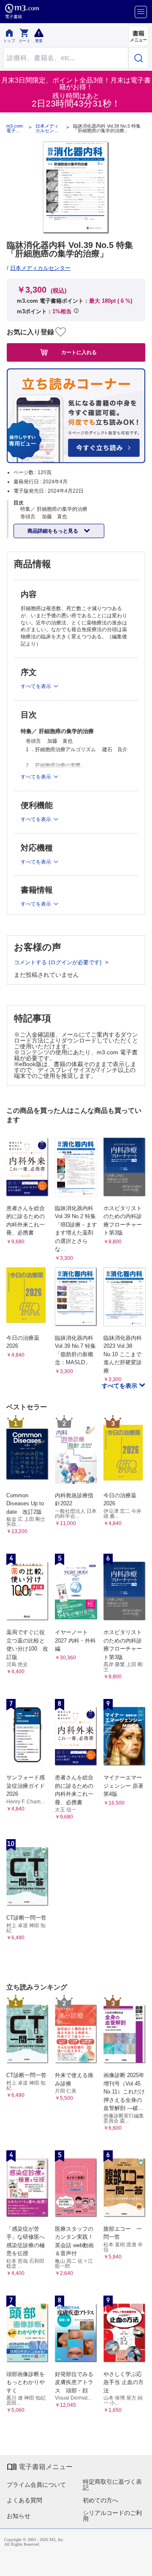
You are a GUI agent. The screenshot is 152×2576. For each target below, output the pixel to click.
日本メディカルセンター (47, 128)
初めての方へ (100, 2500)
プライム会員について (36, 2485)
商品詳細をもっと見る (53, 531)
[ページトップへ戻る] (140, 2564)
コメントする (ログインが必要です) (58, 962)
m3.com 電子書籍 (15, 128)
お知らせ (19, 2516)
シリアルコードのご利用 (112, 2516)
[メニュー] (141, 12)
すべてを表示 (120, 1386)
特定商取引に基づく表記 (112, 2485)
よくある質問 (24, 2500)
